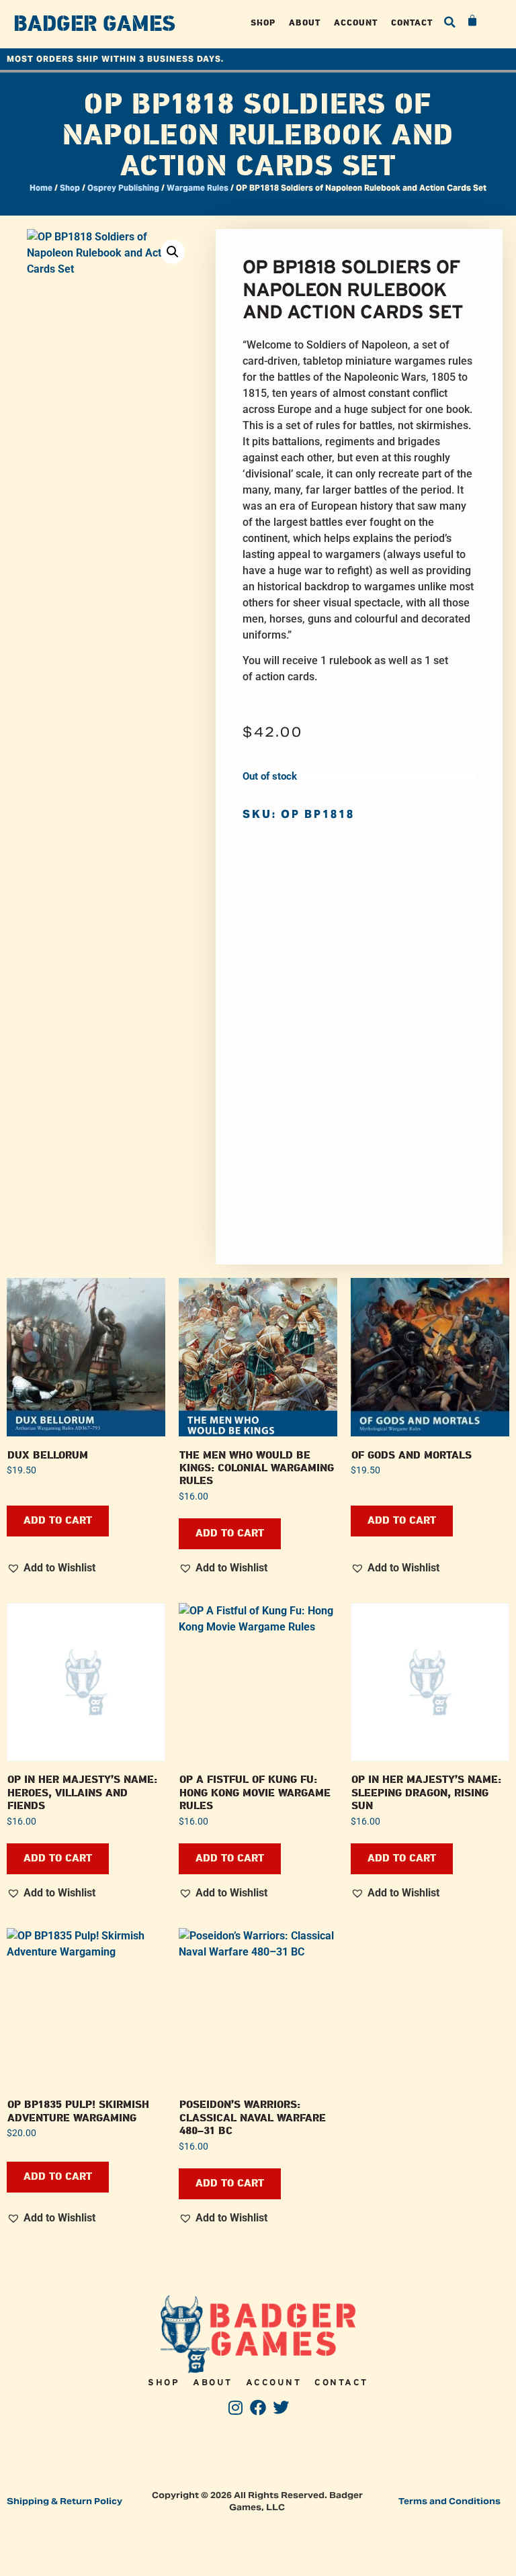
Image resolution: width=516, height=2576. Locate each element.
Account (356, 22)
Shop (263, 22)
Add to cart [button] (58, 1521)
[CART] (473, 21)
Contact (412, 22)
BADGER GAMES (94, 24)
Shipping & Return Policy (64, 2501)
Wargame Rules (198, 188)
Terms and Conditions (449, 2501)
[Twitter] (281, 2408)
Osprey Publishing (123, 188)
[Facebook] (258, 2408)
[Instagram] (235, 2408)
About (305, 22)
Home (41, 188)
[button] (449, 22)
